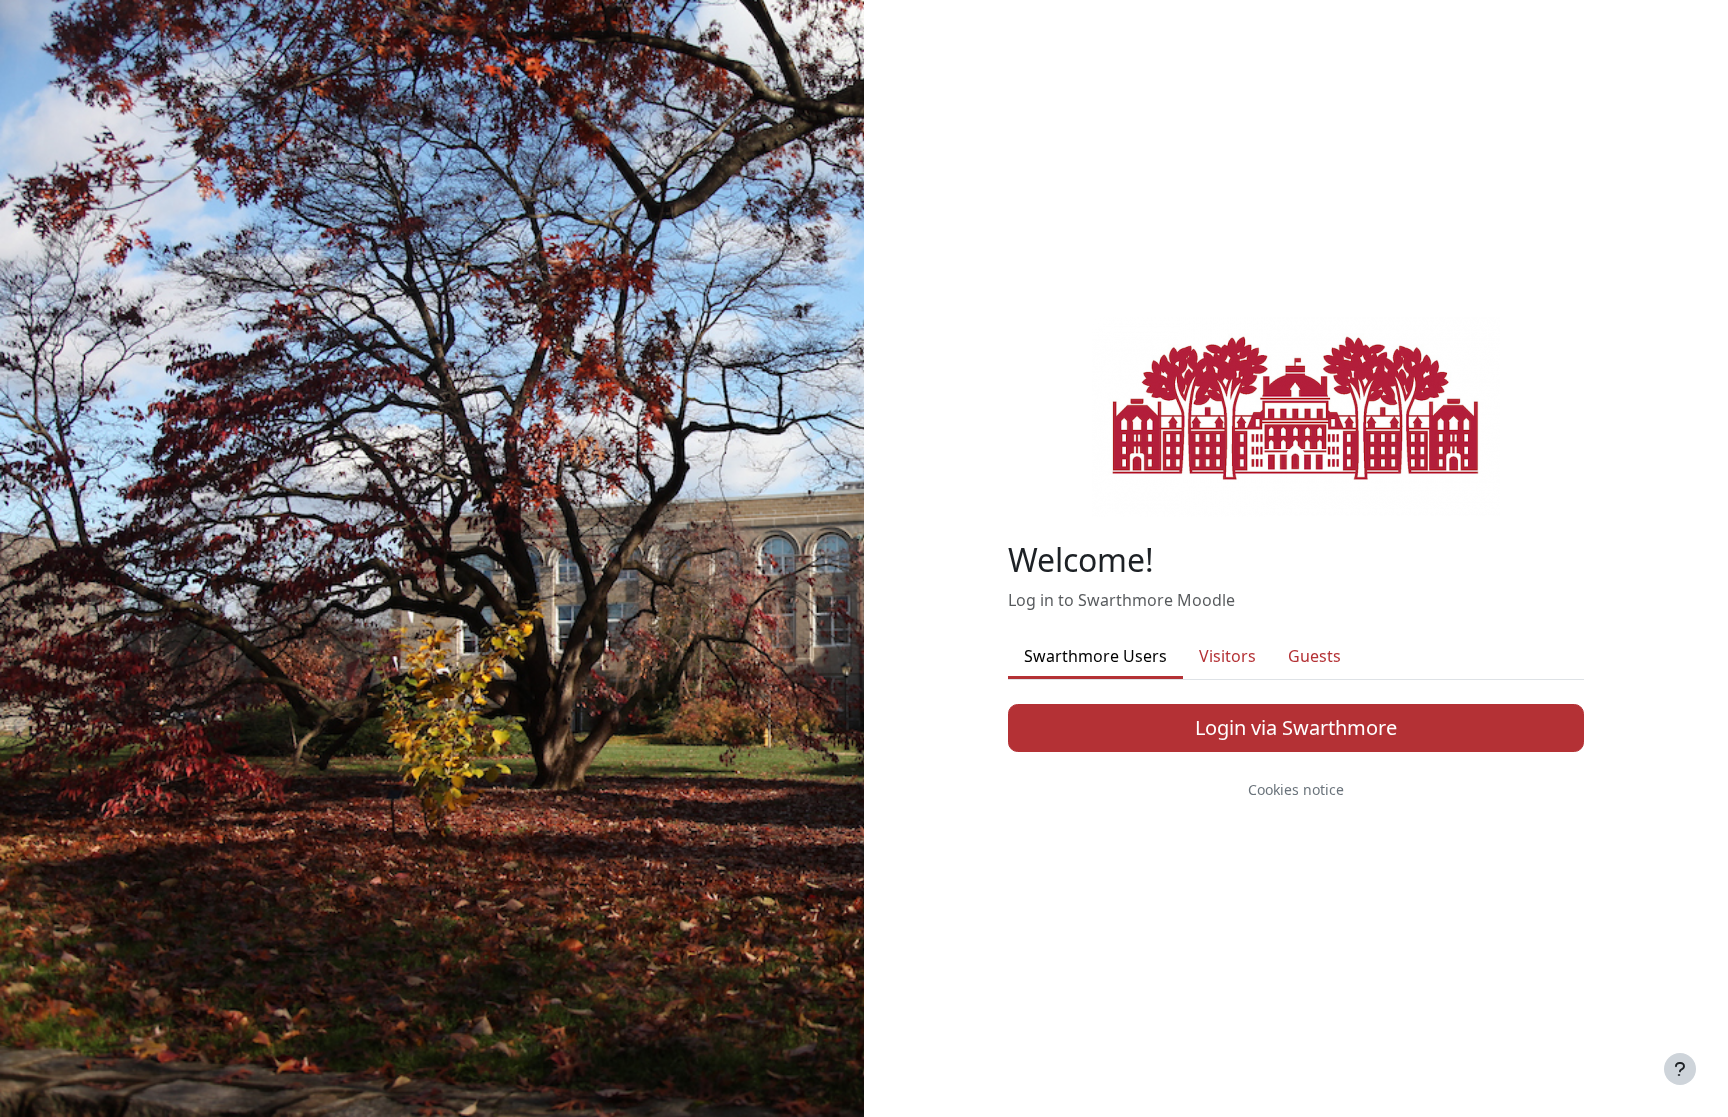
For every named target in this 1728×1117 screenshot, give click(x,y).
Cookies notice (1296, 789)
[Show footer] (1680, 1069)
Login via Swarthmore (1296, 727)
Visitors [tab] (1227, 656)
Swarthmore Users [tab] (1095, 656)
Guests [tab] (1314, 656)
